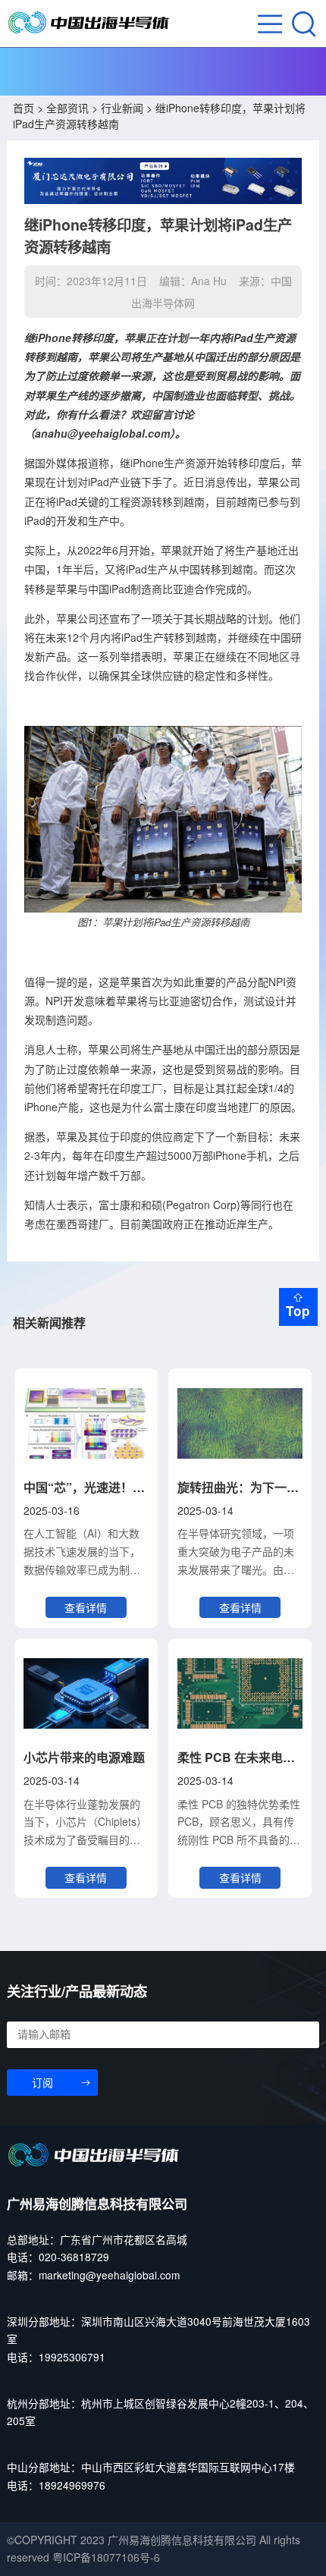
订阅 (42, 2083)
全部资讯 (67, 108)
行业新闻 (122, 108)
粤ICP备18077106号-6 (106, 2557)
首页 (24, 108)
